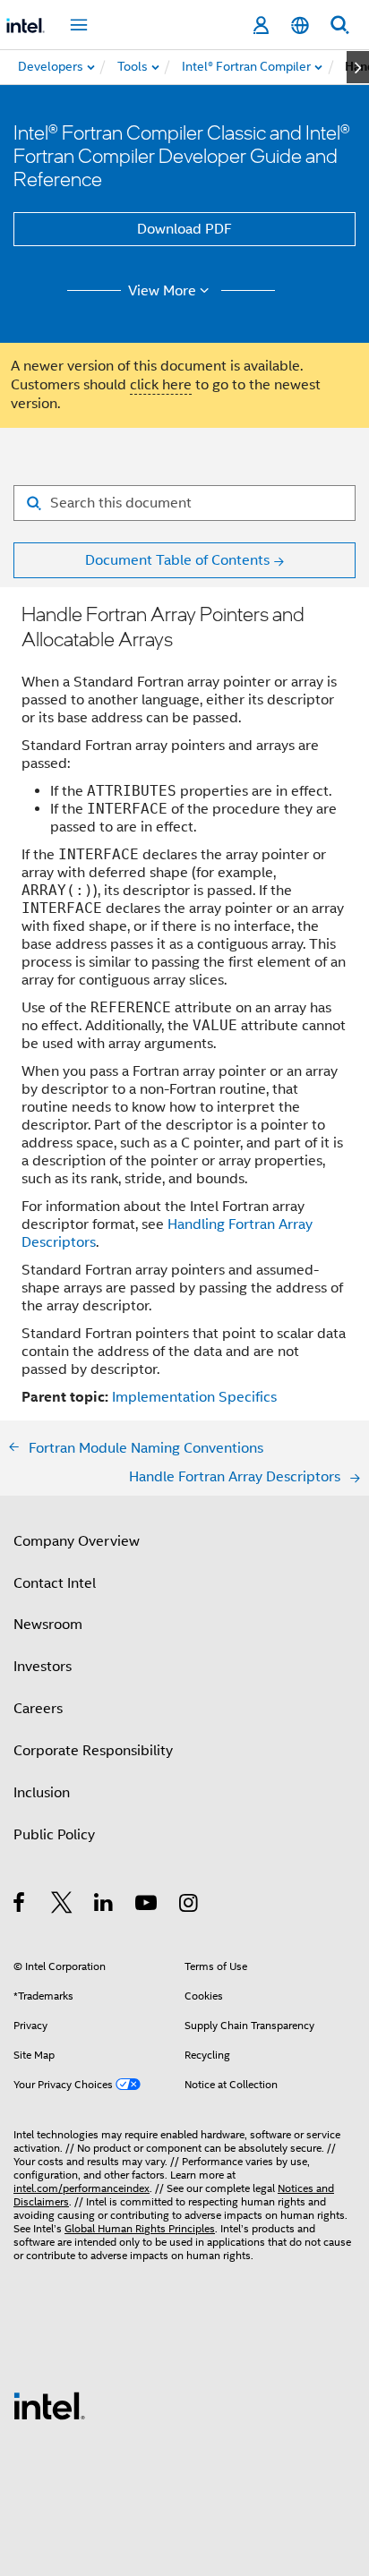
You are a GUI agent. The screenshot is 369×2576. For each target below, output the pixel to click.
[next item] (358, 67)
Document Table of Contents (177, 560)
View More (162, 291)
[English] (300, 26)
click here (161, 385)
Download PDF (184, 229)
